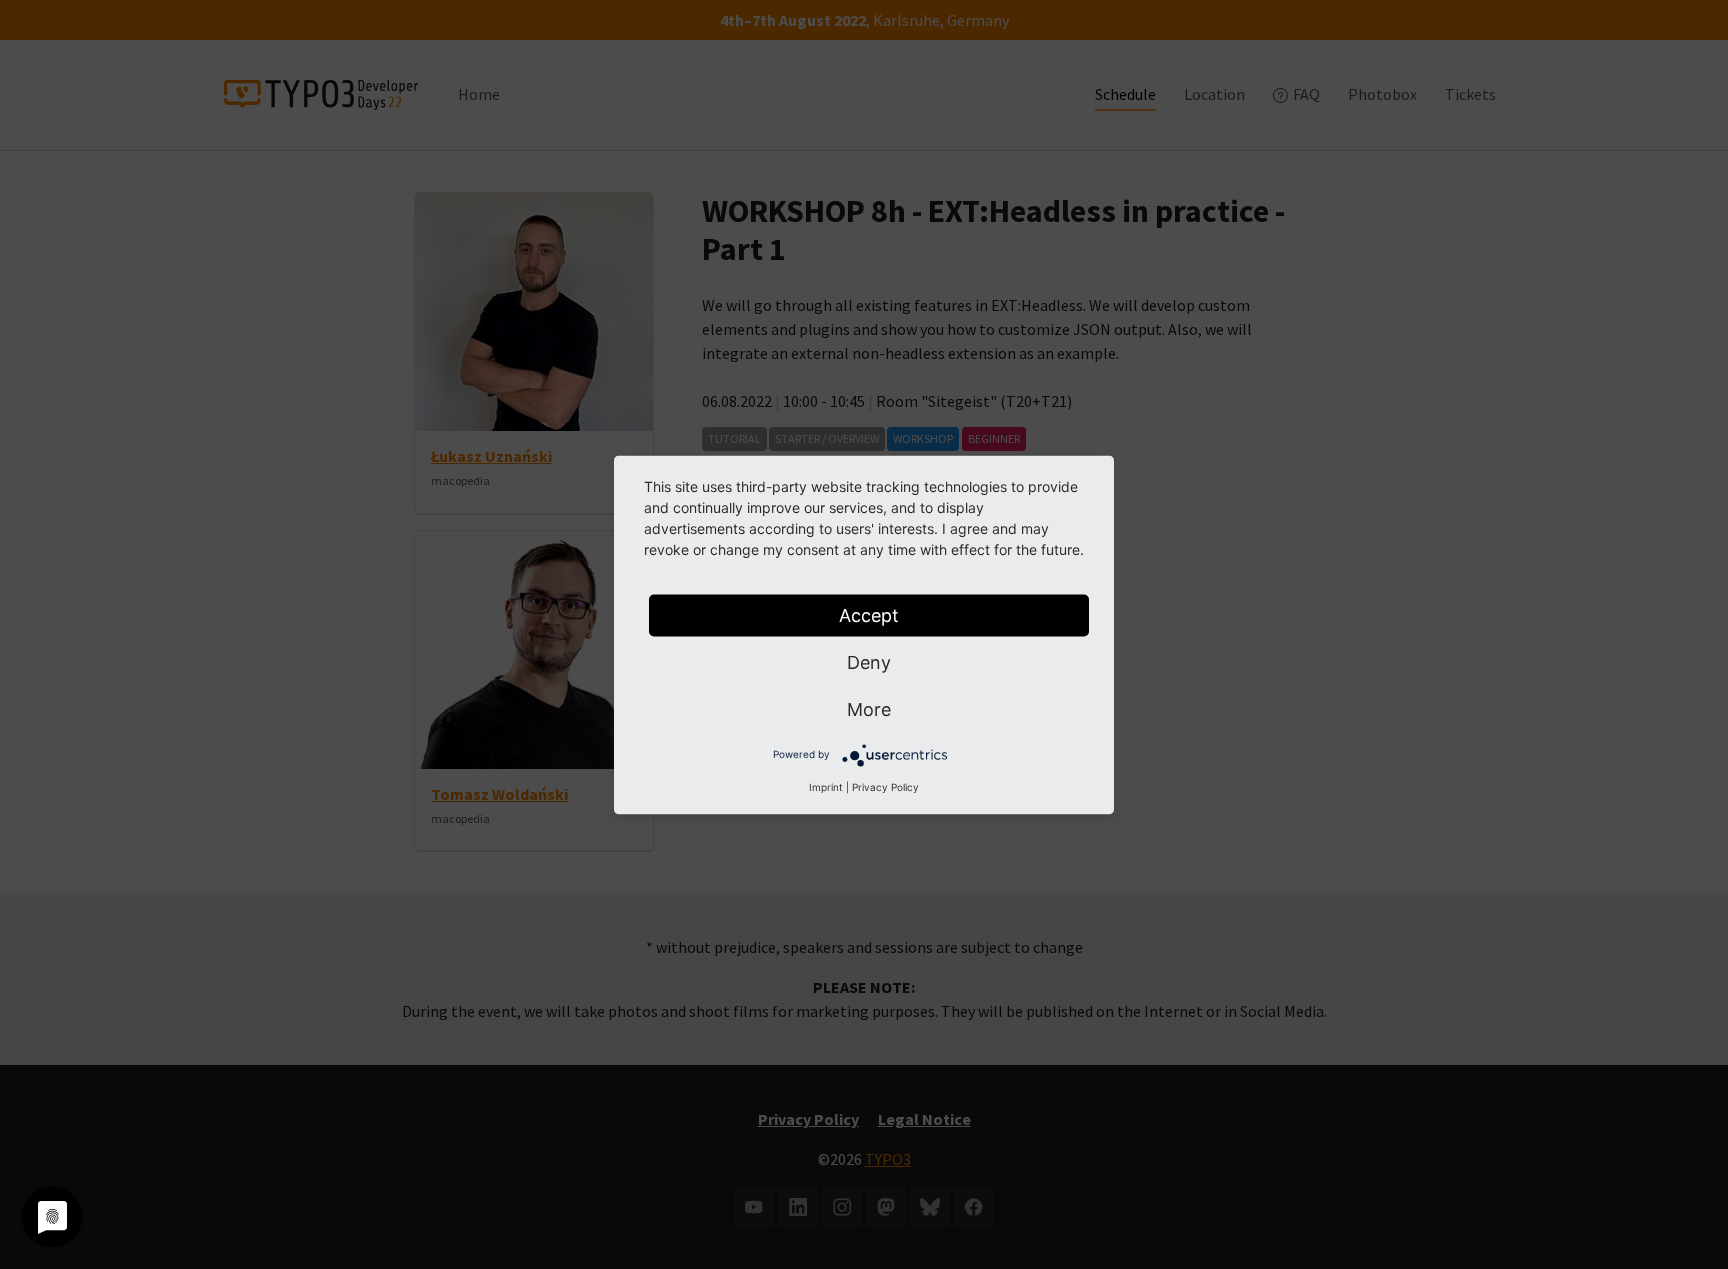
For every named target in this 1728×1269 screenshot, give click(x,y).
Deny (869, 661)
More (869, 708)
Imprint (826, 786)
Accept (869, 614)
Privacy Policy (885, 786)
